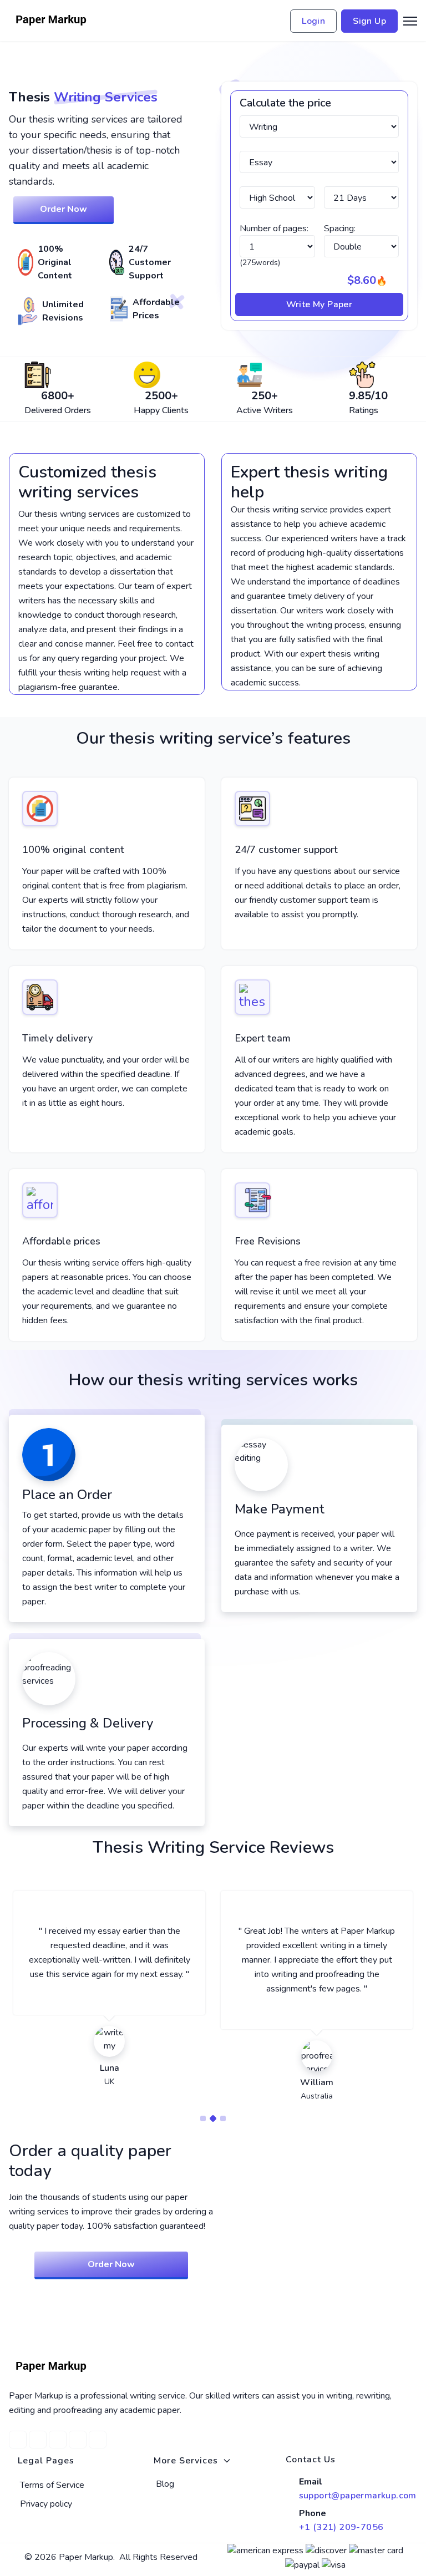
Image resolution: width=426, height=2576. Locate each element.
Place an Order (67, 1495)
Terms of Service (52, 2485)
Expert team (263, 1038)
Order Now (64, 209)
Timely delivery (57, 1038)
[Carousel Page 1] (203, 2118)
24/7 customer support (286, 850)
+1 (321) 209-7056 (341, 2527)
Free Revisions (268, 1241)
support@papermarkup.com (358, 2496)
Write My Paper (319, 304)
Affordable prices (61, 1241)
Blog (165, 2484)
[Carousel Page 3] (223, 2118)
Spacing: (340, 228)
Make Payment (280, 1509)
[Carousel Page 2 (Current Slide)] (213, 2118)
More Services (186, 2461)
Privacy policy (46, 2504)
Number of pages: (274, 228)
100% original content (73, 850)
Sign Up (369, 21)
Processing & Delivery (88, 1723)
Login (313, 21)
